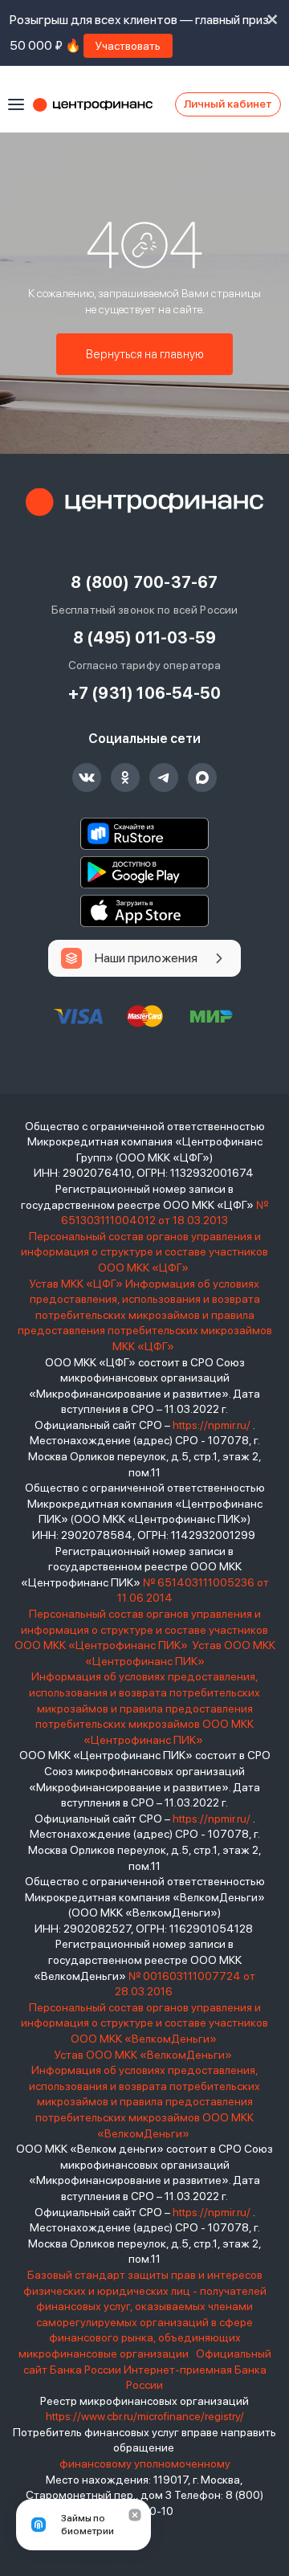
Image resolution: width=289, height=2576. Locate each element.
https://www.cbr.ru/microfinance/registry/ (145, 2416)
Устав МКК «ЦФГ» (76, 1284)
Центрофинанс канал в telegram (164, 778)
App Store (144, 911)
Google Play (144, 872)
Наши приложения (146, 958)
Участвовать (128, 46)
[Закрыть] (135, 2515)
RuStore (144, 834)
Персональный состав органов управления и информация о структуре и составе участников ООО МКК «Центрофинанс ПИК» (142, 1629)
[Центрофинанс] (144, 502)
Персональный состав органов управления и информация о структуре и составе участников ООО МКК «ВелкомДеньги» (144, 2023)
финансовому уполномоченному (145, 2464)
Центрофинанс (100, 104)
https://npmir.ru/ (212, 1425)
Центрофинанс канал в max (202, 778)
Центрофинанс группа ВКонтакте (87, 778)
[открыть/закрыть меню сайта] (16, 104)
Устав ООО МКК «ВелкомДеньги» (144, 2055)
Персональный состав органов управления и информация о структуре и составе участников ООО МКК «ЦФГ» (144, 1252)
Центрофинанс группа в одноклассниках (125, 778)
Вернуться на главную (145, 354)
